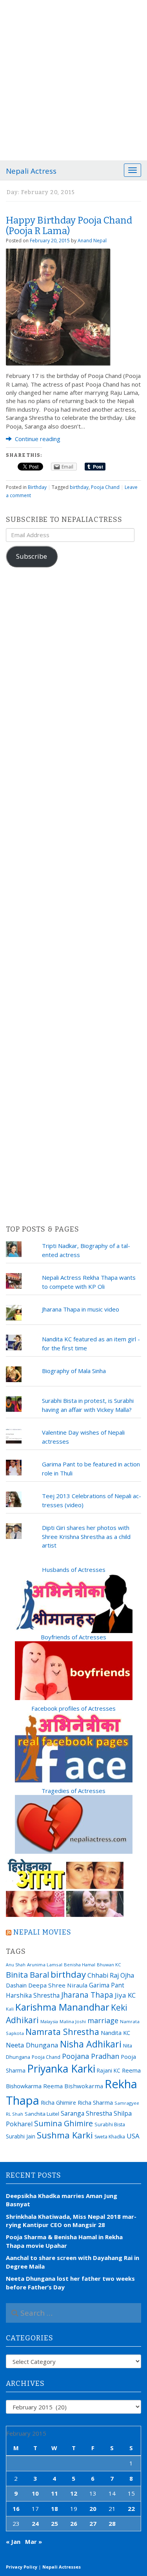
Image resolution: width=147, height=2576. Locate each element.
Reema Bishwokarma (73, 2086)
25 (54, 2523)
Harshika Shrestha (33, 1995)
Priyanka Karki (61, 2068)
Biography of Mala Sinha (74, 1371)
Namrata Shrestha (62, 2032)
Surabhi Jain (21, 2136)
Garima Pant (107, 1985)
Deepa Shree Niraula (58, 1985)
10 (35, 2493)
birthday (79, 487)
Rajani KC (109, 2070)
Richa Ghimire (58, 2102)
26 (74, 2523)
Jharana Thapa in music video (81, 1309)
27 (93, 2523)
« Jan (13, 2541)
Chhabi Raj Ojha (111, 1975)
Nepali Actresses (62, 2567)
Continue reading (37, 439)
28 (112, 2523)
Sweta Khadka (110, 2137)
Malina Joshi (73, 2021)
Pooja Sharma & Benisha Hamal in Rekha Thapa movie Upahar (64, 2241)
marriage (103, 2020)
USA (133, 2136)
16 (16, 2509)
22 (131, 2509)
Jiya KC (125, 1995)
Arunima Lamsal (45, 1965)
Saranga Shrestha (86, 2113)
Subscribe (32, 556)
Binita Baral (27, 1975)
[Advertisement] (73, 77)
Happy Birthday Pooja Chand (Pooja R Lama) (69, 225)
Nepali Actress (31, 171)
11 (54, 2493)
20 (93, 2509)
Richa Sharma (95, 2102)
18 (54, 2509)
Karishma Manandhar (62, 2007)
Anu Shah (16, 1965)
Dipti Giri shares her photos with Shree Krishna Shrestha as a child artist (86, 1536)
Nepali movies (42, 1932)
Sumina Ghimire (64, 2123)
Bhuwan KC (109, 1965)
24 (35, 2523)
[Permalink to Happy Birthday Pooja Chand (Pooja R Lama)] (58, 306)
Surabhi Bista (110, 2125)
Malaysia (49, 2021)
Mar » (34, 2541)
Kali (10, 2009)
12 (74, 2493)
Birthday (37, 487)
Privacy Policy (22, 2567)
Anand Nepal (92, 241)
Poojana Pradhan (91, 2056)
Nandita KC (115, 2033)
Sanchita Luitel (42, 2114)
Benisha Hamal (80, 1965)
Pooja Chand (105, 487)
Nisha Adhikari (91, 2044)
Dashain (16, 1985)
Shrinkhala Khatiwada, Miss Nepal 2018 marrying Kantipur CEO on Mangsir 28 (71, 2221)
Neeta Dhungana (32, 2045)
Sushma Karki (65, 2135)
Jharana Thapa (87, 1995)
